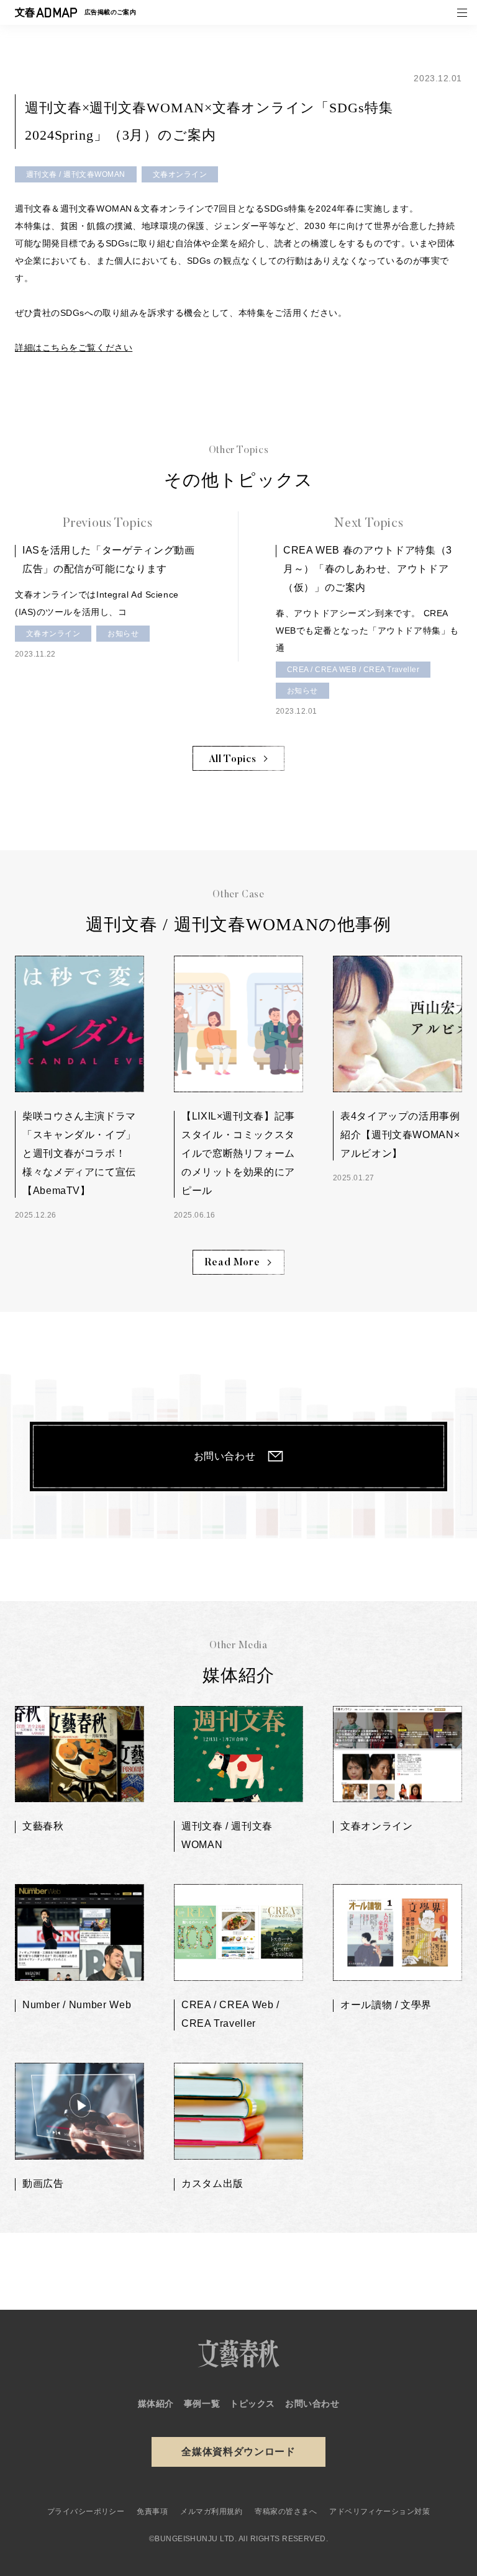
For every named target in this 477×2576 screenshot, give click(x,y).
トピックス (252, 2403)
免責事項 (152, 2511)
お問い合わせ (225, 1456)
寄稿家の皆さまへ (286, 2511)
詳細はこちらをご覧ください (74, 348)
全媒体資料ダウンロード (238, 2452)
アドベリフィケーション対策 (379, 2511)
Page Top (465, 2257)
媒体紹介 (156, 2403)
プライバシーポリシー (86, 2511)
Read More (233, 1263)
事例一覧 (202, 2403)
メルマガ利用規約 (211, 2511)
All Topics (232, 760)
